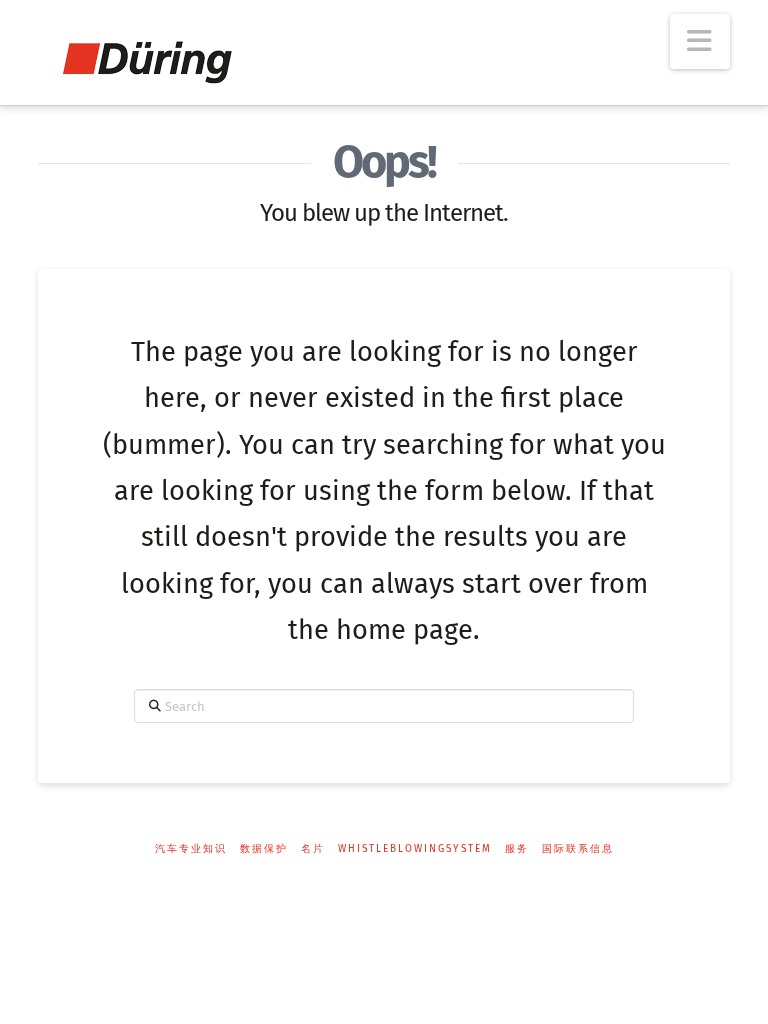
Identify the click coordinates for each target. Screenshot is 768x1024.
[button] (700, 41)
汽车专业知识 (191, 849)
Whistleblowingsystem (415, 849)
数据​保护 (264, 849)
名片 (313, 849)
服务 (517, 849)
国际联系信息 (578, 849)
